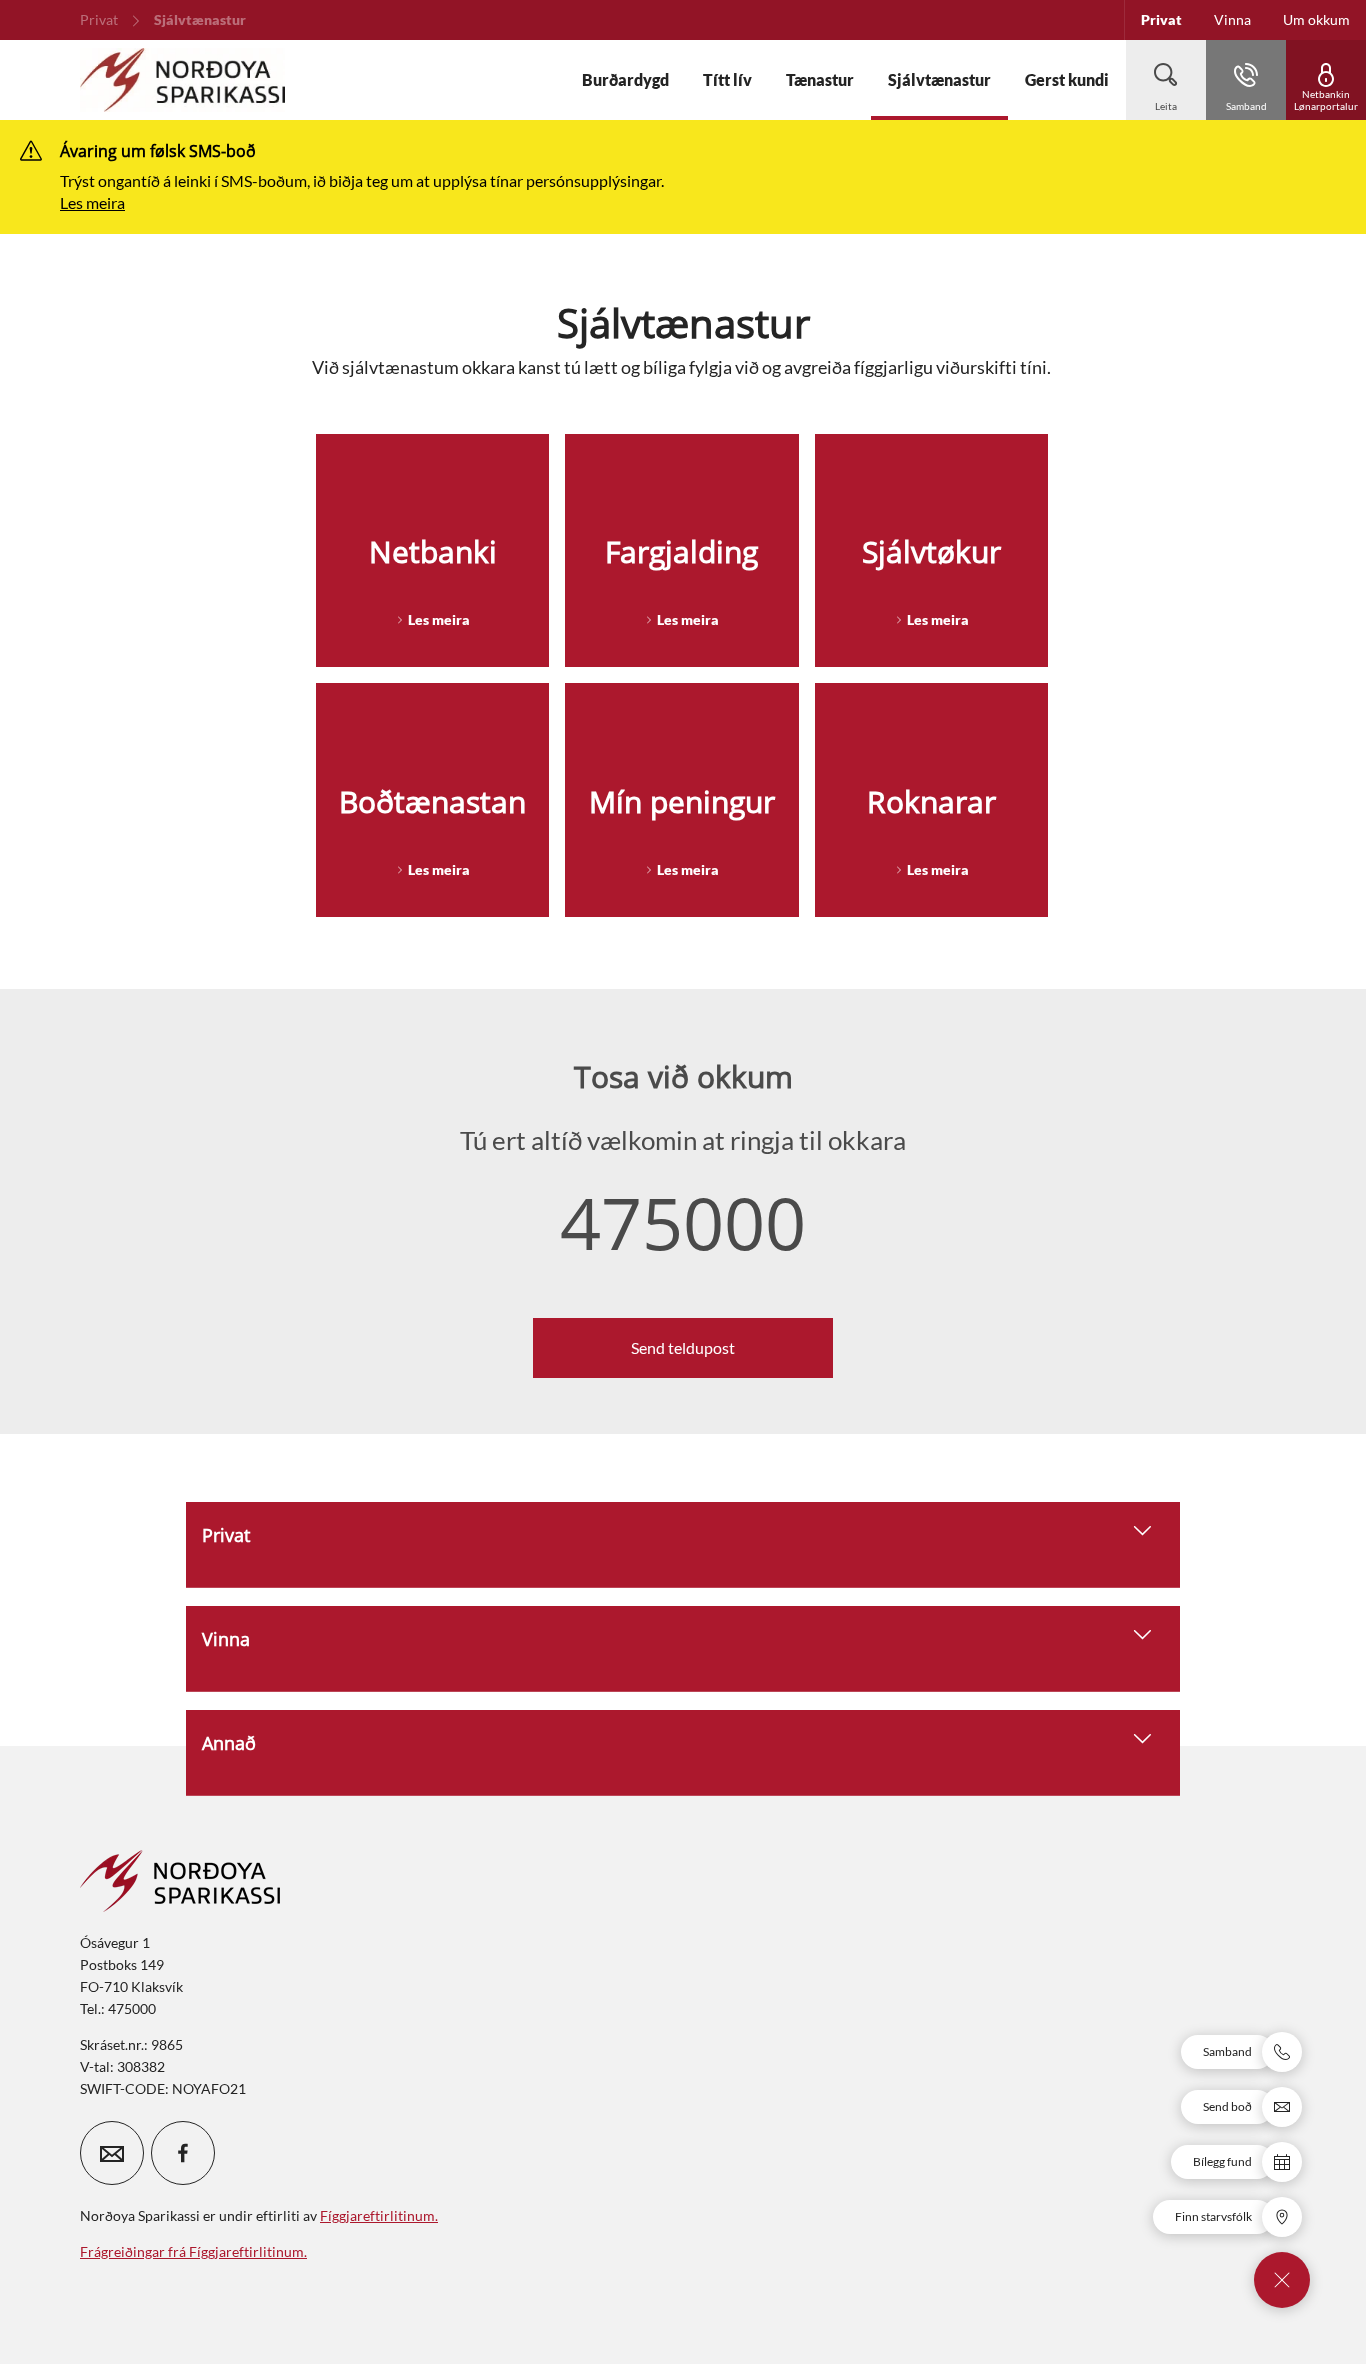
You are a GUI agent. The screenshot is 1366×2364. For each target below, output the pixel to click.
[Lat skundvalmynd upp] (1282, 2280)
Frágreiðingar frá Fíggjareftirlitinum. (193, 2251)
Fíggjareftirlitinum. (379, 2215)
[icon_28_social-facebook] (183, 2153)
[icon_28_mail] (112, 2153)
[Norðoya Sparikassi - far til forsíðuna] (182, 80)
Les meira (92, 202)
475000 (683, 1222)
